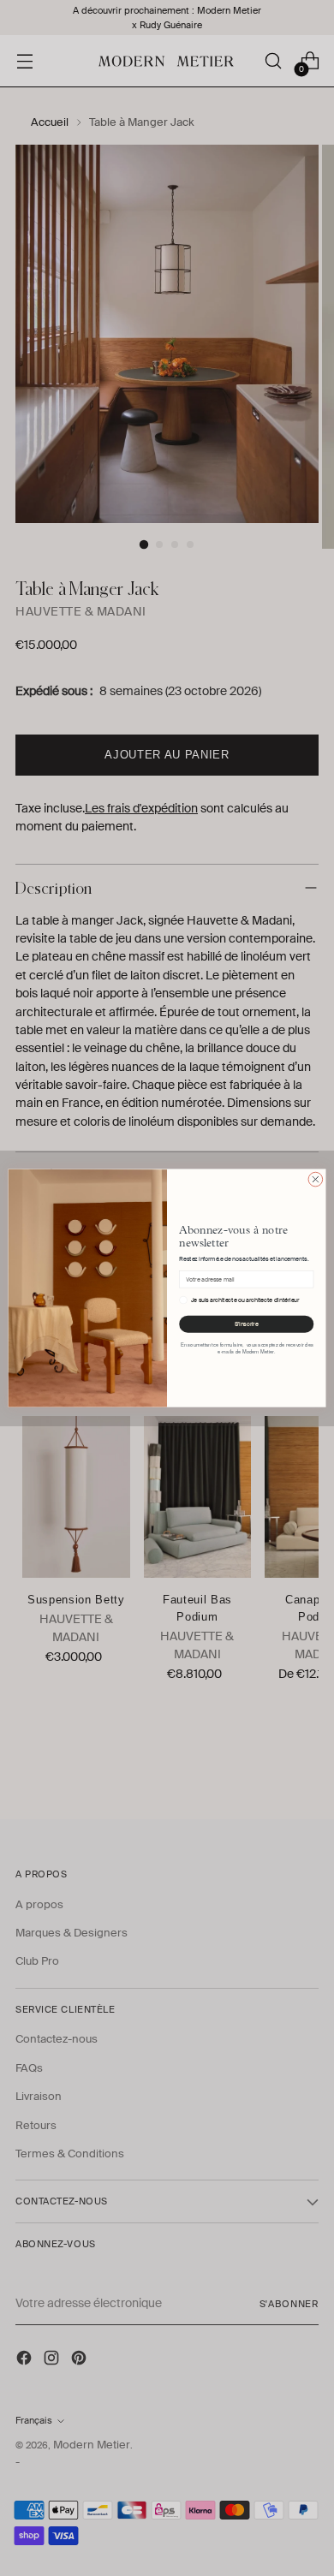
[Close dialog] (316, 1179)
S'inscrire (247, 1324)
